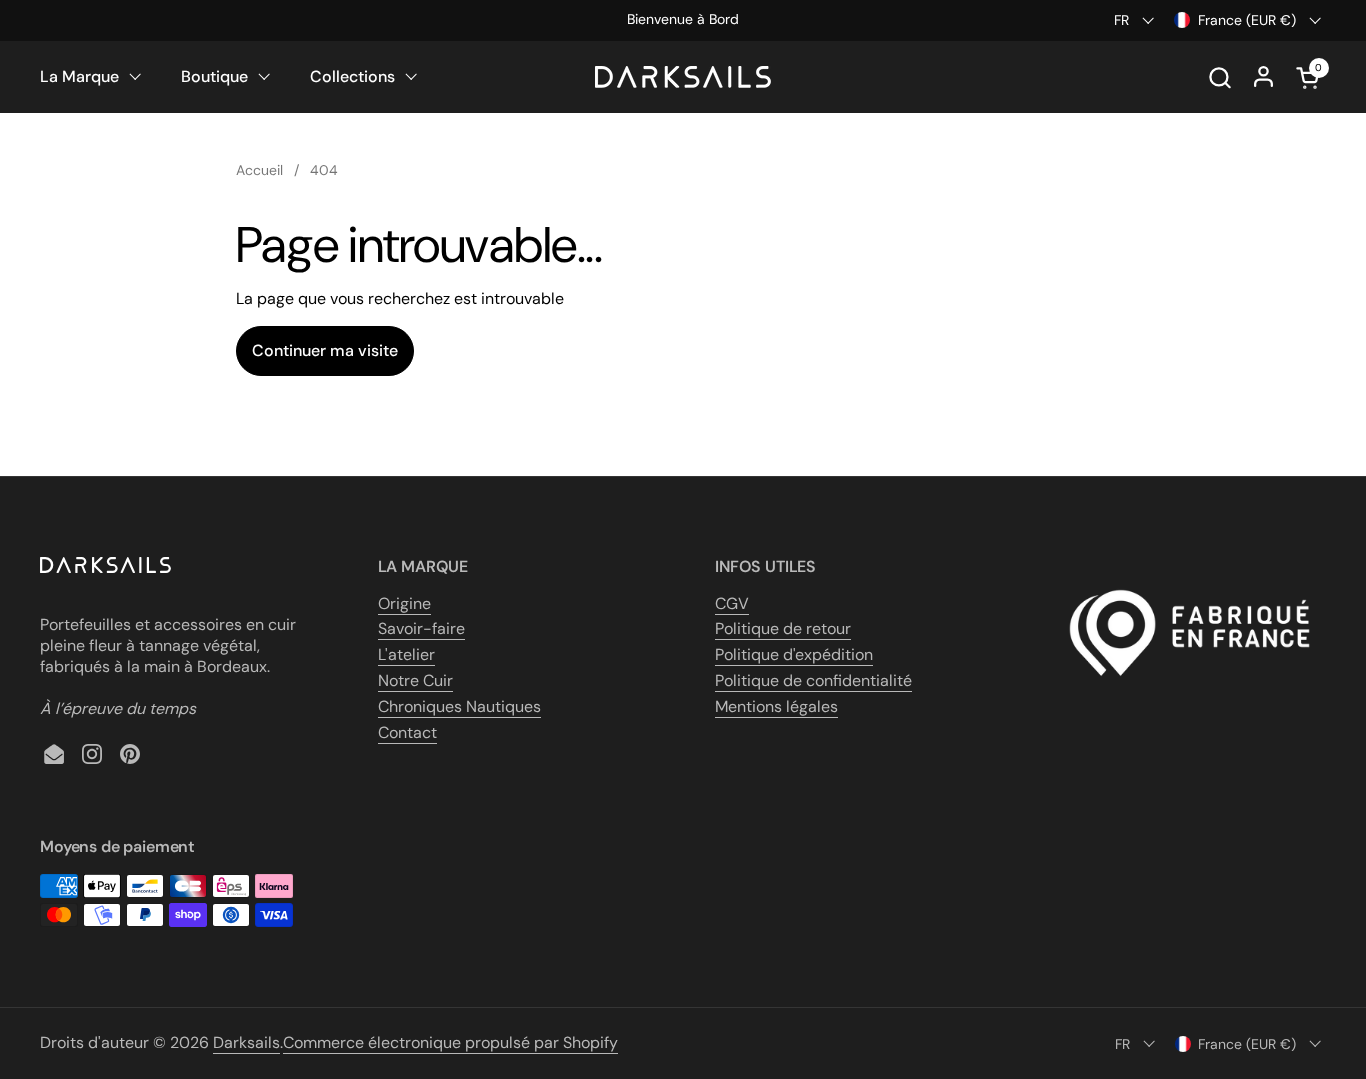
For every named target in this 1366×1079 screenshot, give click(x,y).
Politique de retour (783, 628)
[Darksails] (683, 77)
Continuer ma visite (325, 350)
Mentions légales (776, 706)
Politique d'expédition (794, 654)
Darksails (246, 1042)
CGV (732, 603)
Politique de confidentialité (813, 680)
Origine (404, 603)
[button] (1219, 77)
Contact (407, 732)
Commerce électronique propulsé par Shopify (450, 1042)
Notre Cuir (415, 680)
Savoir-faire (421, 628)
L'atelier (406, 654)
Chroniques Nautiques (459, 706)
